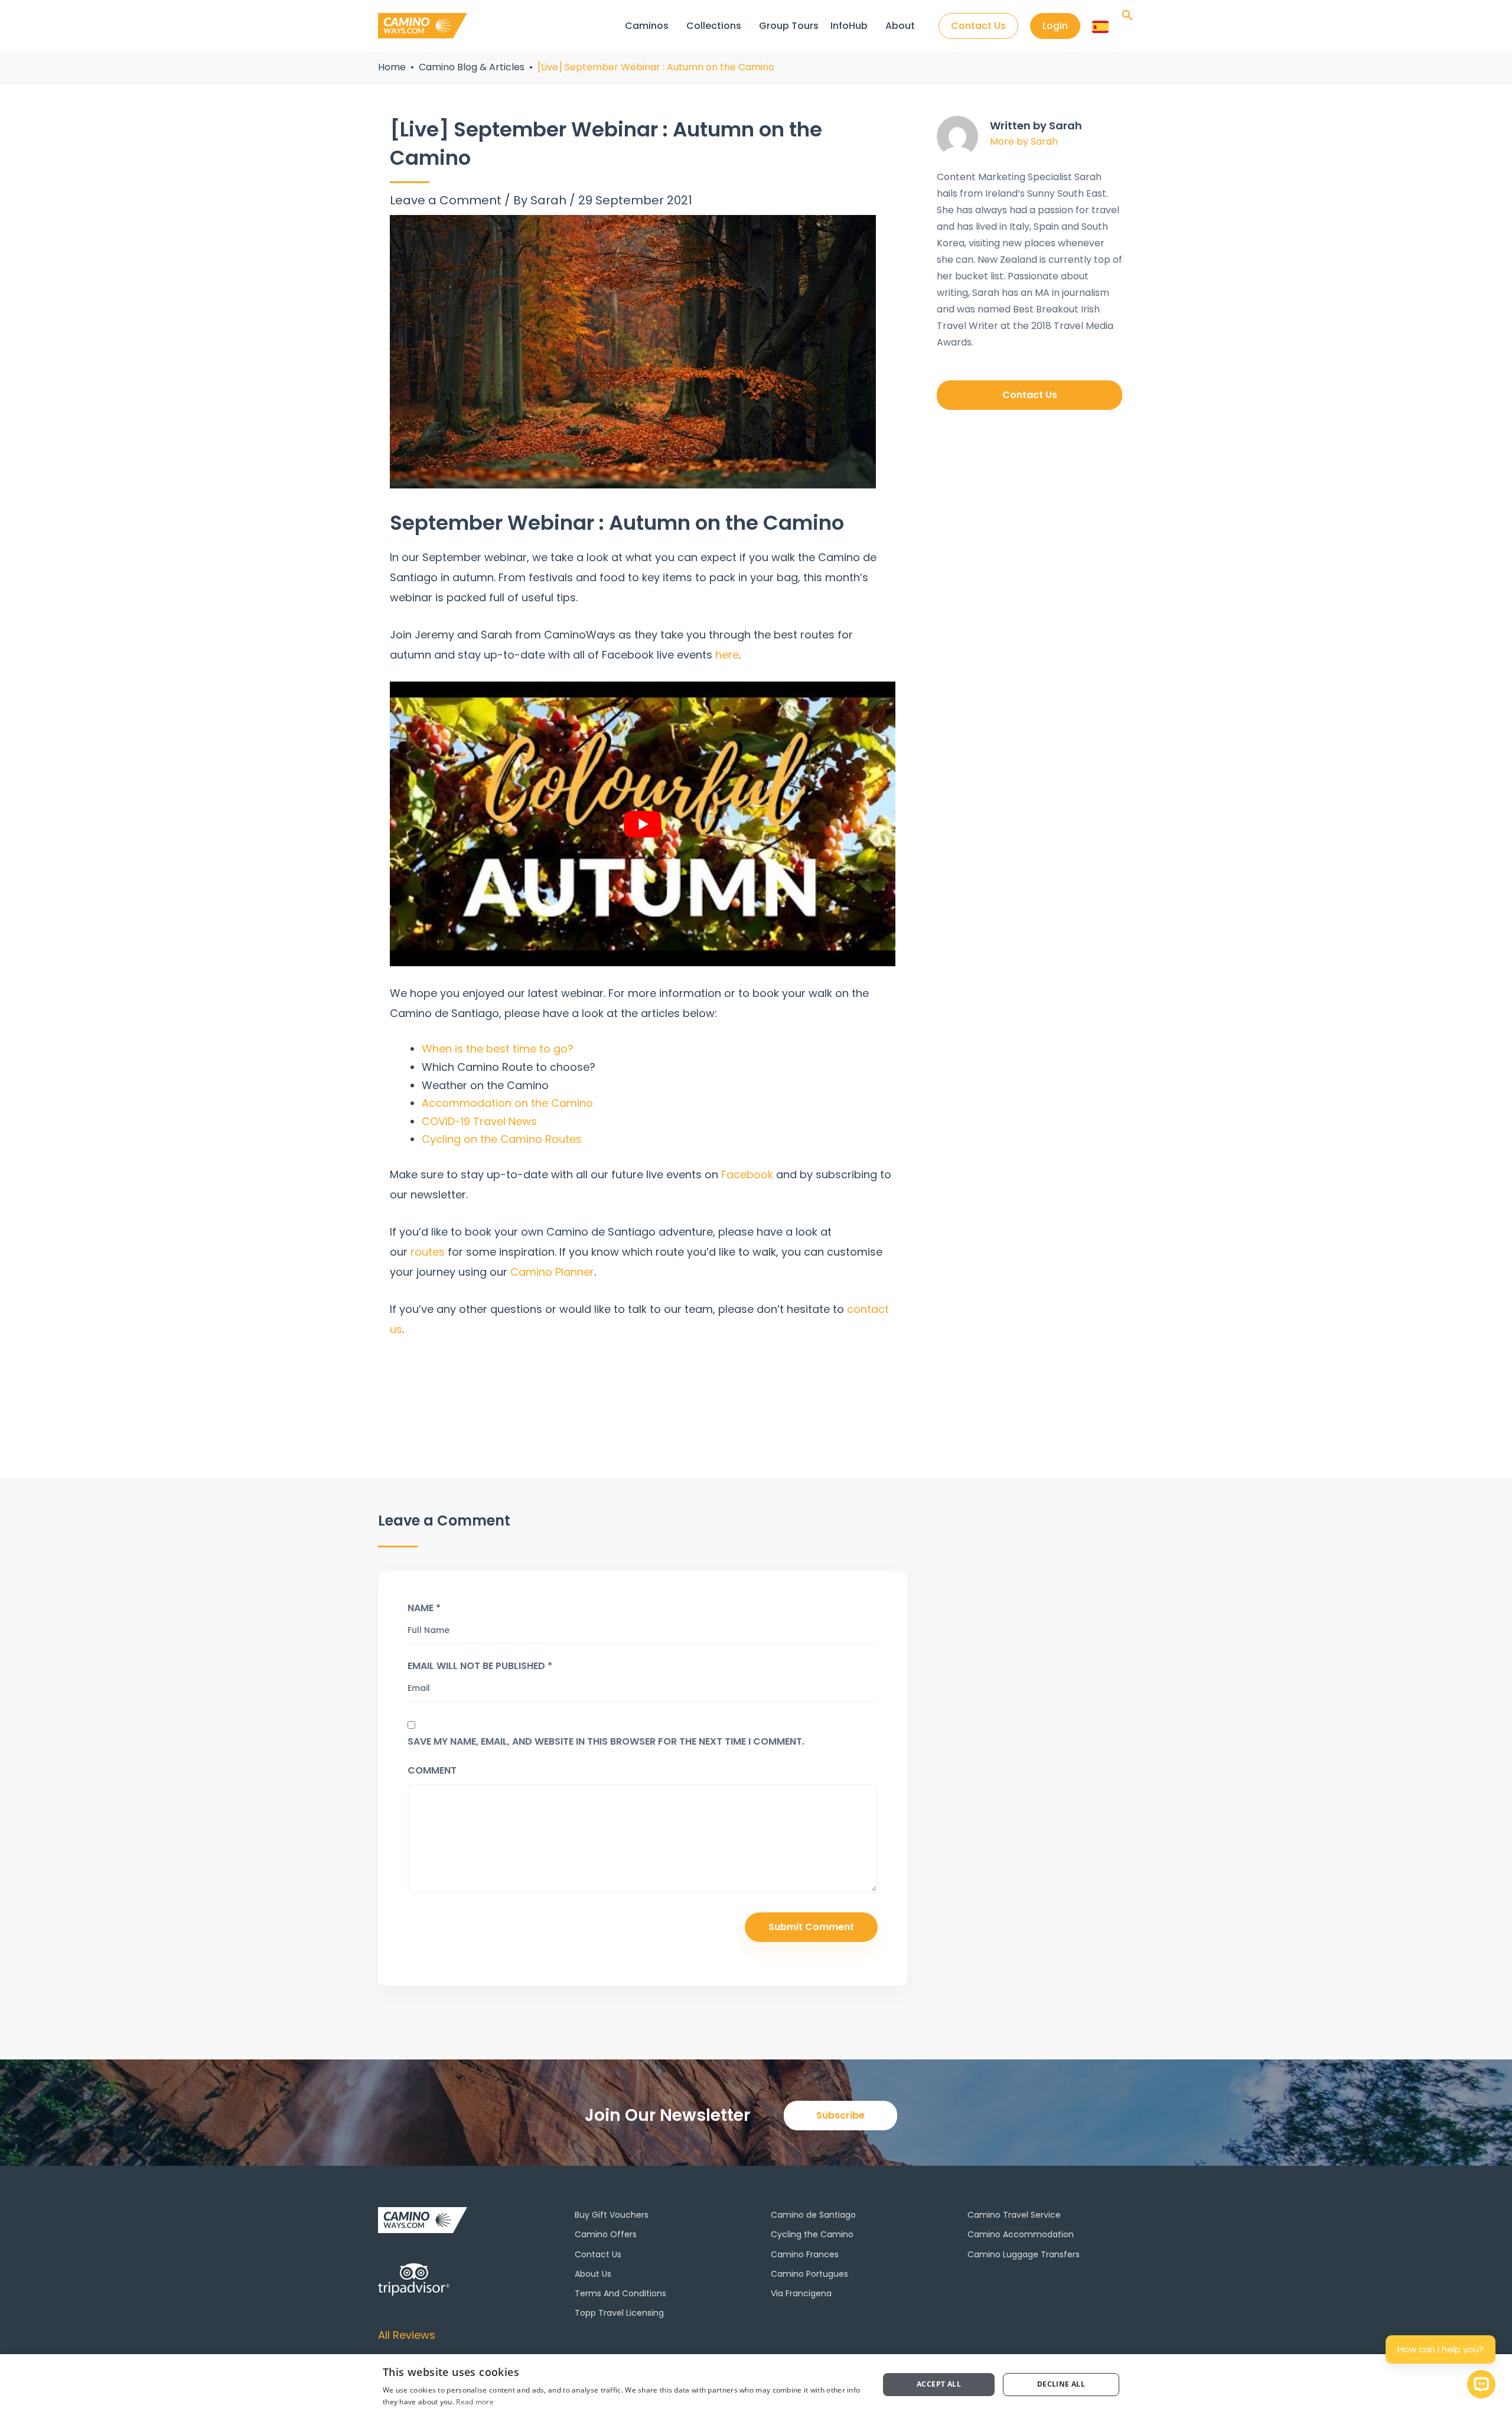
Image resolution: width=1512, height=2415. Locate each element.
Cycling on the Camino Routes (502, 1139)
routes (428, 1252)
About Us (593, 2274)
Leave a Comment (446, 200)
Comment (432, 1770)
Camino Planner (552, 1272)
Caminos (647, 26)
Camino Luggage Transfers (1024, 2254)
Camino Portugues (809, 2274)
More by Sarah (1024, 141)
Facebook (747, 1174)
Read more (475, 2402)
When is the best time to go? (498, 1049)
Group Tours (789, 26)
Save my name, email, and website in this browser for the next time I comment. (606, 1741)
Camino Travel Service (1014, 2215)
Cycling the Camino (812, 2234)
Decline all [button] (1061, 2384)
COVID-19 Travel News (479, 1121)
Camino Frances (805, 2254)
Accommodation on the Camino (507, 1103)
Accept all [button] (939, 2384)
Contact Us (598, 2254)
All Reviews (407, 2335)
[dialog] (756, 2385)
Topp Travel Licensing (619, 2313)
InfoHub (849, 26)
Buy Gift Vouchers (612, 2215)
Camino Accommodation (1021, 2234)
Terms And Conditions (620, 2293)
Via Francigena (801, 2293)
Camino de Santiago (813, 2215)
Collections (714, 26)
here (727, 655)
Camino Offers (606, 2234)
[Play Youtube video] (643, 824)
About (900, 26)
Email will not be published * (480, 1665)
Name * (424, 1607)
